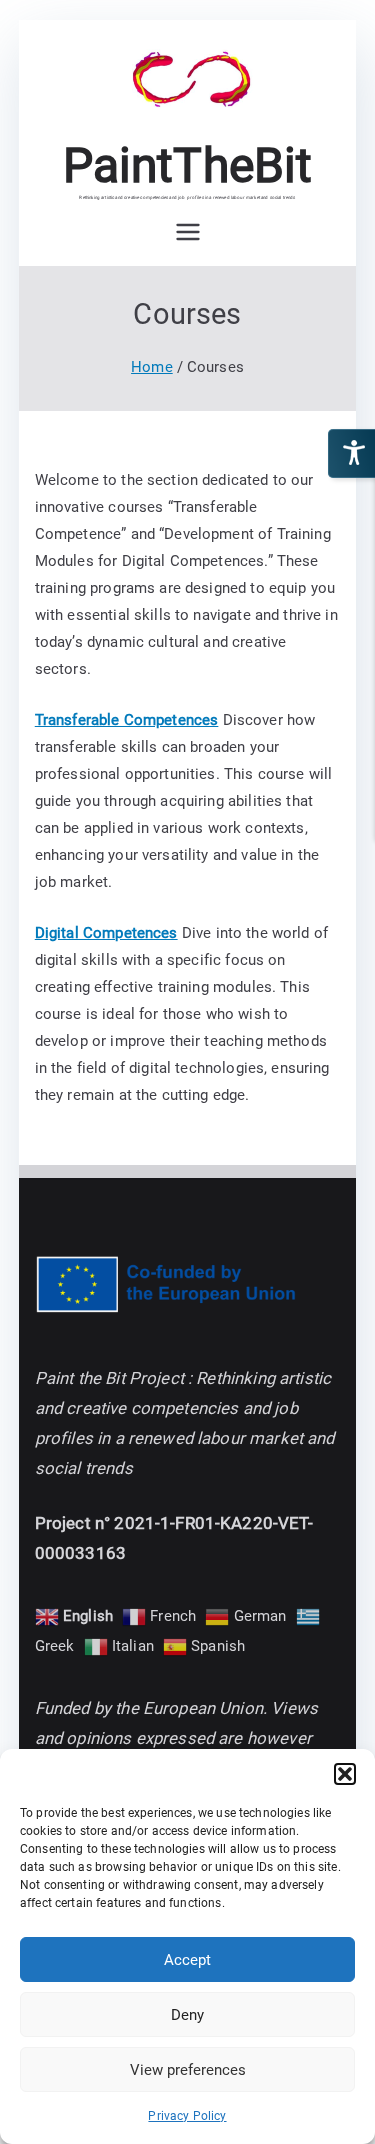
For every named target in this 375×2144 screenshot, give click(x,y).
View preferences (188, 2070)
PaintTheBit (188, 165)
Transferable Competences (127, 720)
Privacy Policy (187, 2116)
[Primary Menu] (188, 232)
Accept (187, 1960)
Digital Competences (106, 933)
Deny (187, 2015)
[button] (345, 1774)
